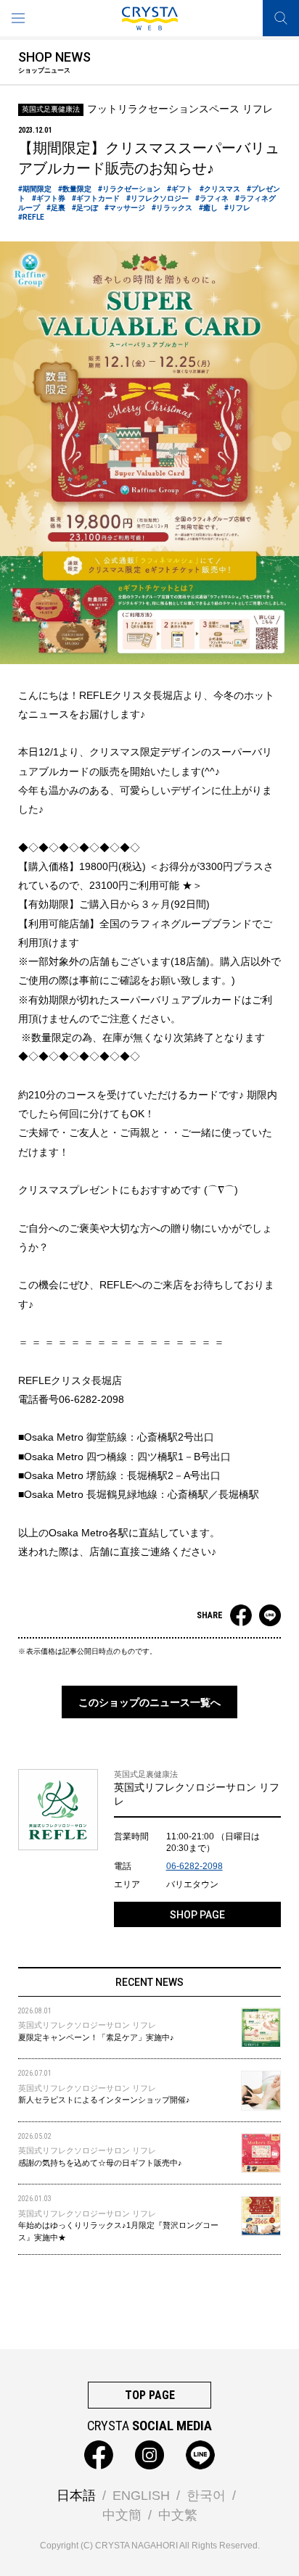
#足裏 (56, 208)
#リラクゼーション (129, 189)
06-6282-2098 (194, 1866)
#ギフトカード (96, 198)
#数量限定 (75, 189)
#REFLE (31, 217)
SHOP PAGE (197, 1915)
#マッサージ (125, 208)
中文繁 (178, 2515)
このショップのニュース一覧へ (149, 1702)
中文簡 (122, 2515)
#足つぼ (85, 208)
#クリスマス (220, 189)
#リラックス (172, 208)
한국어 (206, 2496)
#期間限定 (35, 189)
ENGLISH (141, 2496)
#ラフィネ (212, 198)
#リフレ (237, 208)
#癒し (208, 208)
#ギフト (180, 189)
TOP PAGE (150, 2395)
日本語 (76, 2496)
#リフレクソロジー (157, 198)
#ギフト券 (49, 198)
